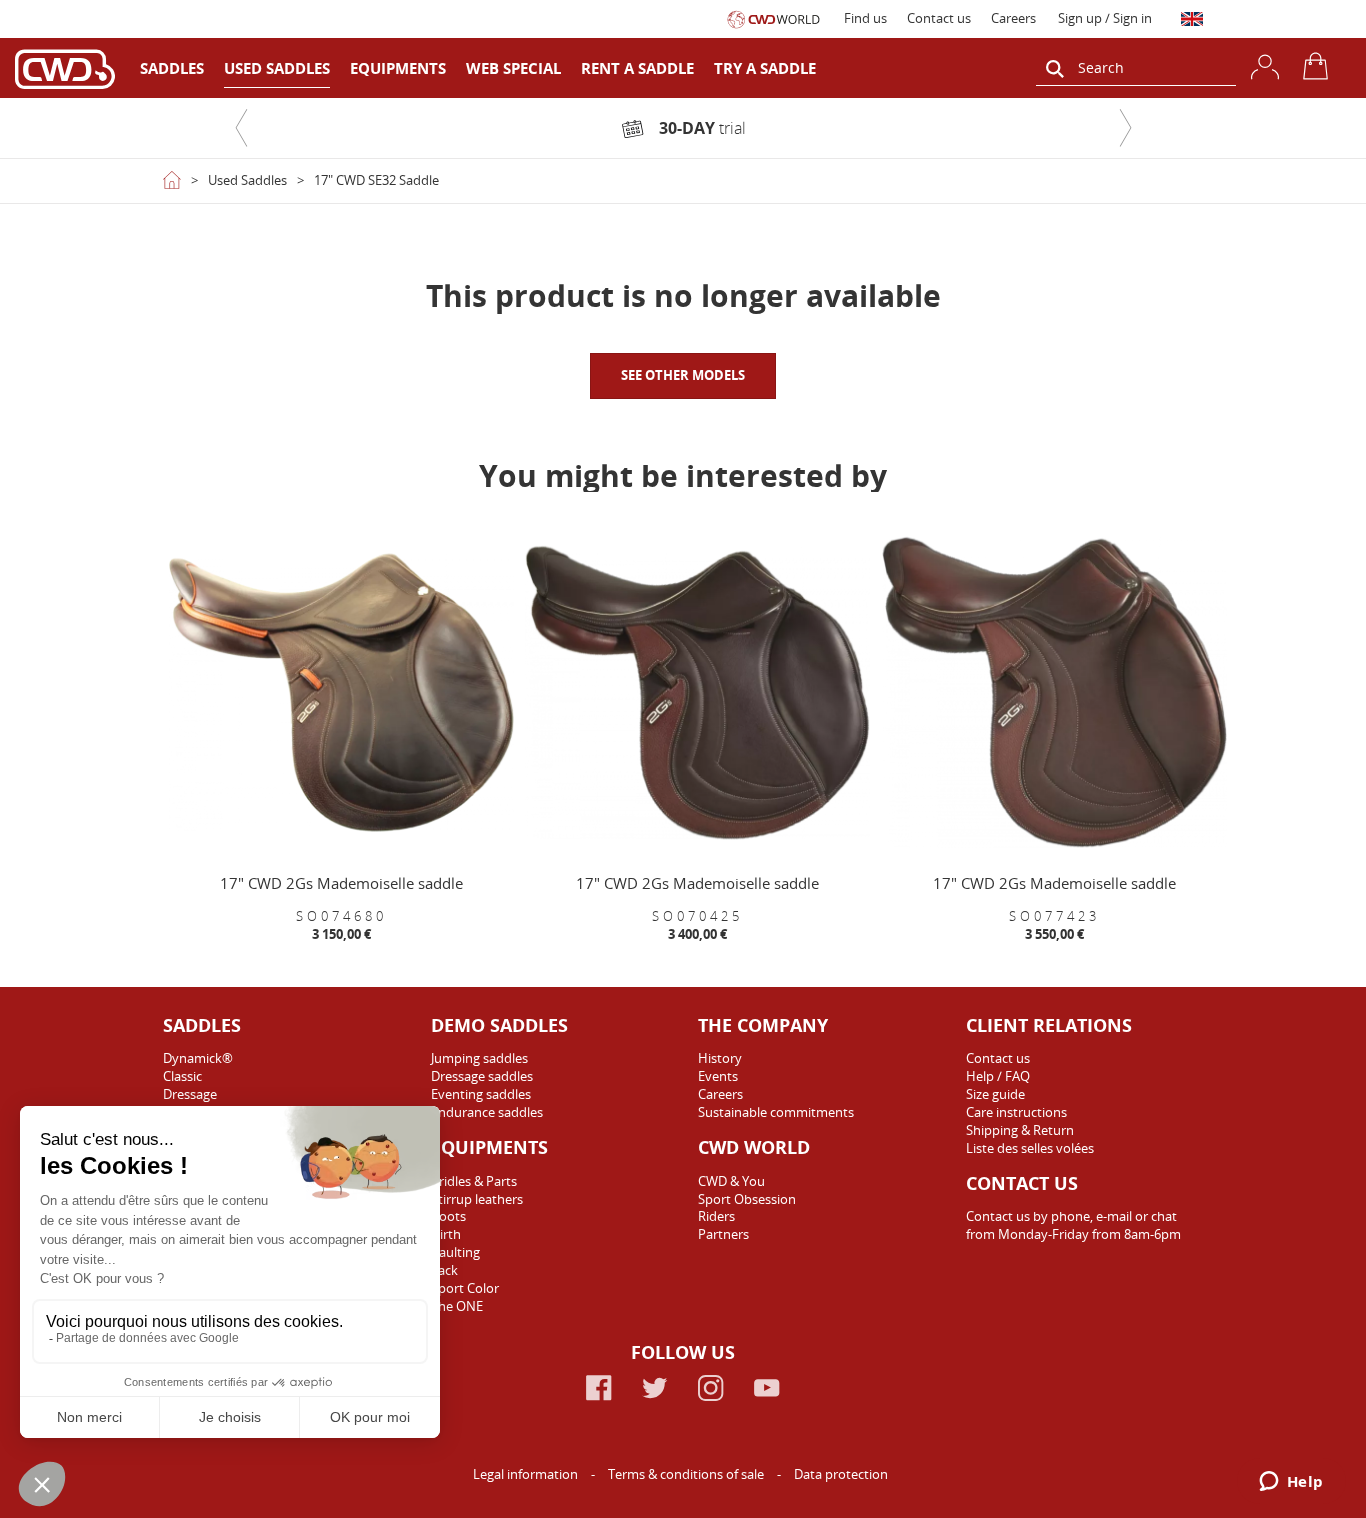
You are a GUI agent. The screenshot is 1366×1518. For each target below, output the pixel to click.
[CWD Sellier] (65, 68)
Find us (865, 18)
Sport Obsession (747, 1199)
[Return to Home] (172, 180)
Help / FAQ (998, 1076)
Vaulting (455, 1252)
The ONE (457, 1306)
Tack (444, 1270)
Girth (446, 1234)
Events (718, 1076)
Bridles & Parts (474, 1181)
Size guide (995, 1094)
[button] (241, 128)
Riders (716, 1216)
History (720, 1058)
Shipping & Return (1020, 1130)
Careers (1013, 18)
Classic (182, 1076)
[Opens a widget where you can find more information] (1291, 1483)
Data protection (841, 1474)
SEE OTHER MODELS (683, 375)
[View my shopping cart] (1319, 66)
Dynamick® (198, 1058)
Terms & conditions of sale (687, 1474)
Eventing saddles (481, 1094)
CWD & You (731, 1181)
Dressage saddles (482, 1076)
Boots (448, 1216)
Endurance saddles (487, 1112)
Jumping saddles (479, 1058)
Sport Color (465, 1288)
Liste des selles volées (1030, 1148)
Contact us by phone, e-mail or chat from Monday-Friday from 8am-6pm (1073, 1225)
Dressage (190, 1094)
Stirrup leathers (477, 1199)
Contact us (939, 18)
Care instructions (1016, 1112)
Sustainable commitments (776, 1112)
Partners (723, 1234)
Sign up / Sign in (1105, 18)
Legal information (527, 1474)
